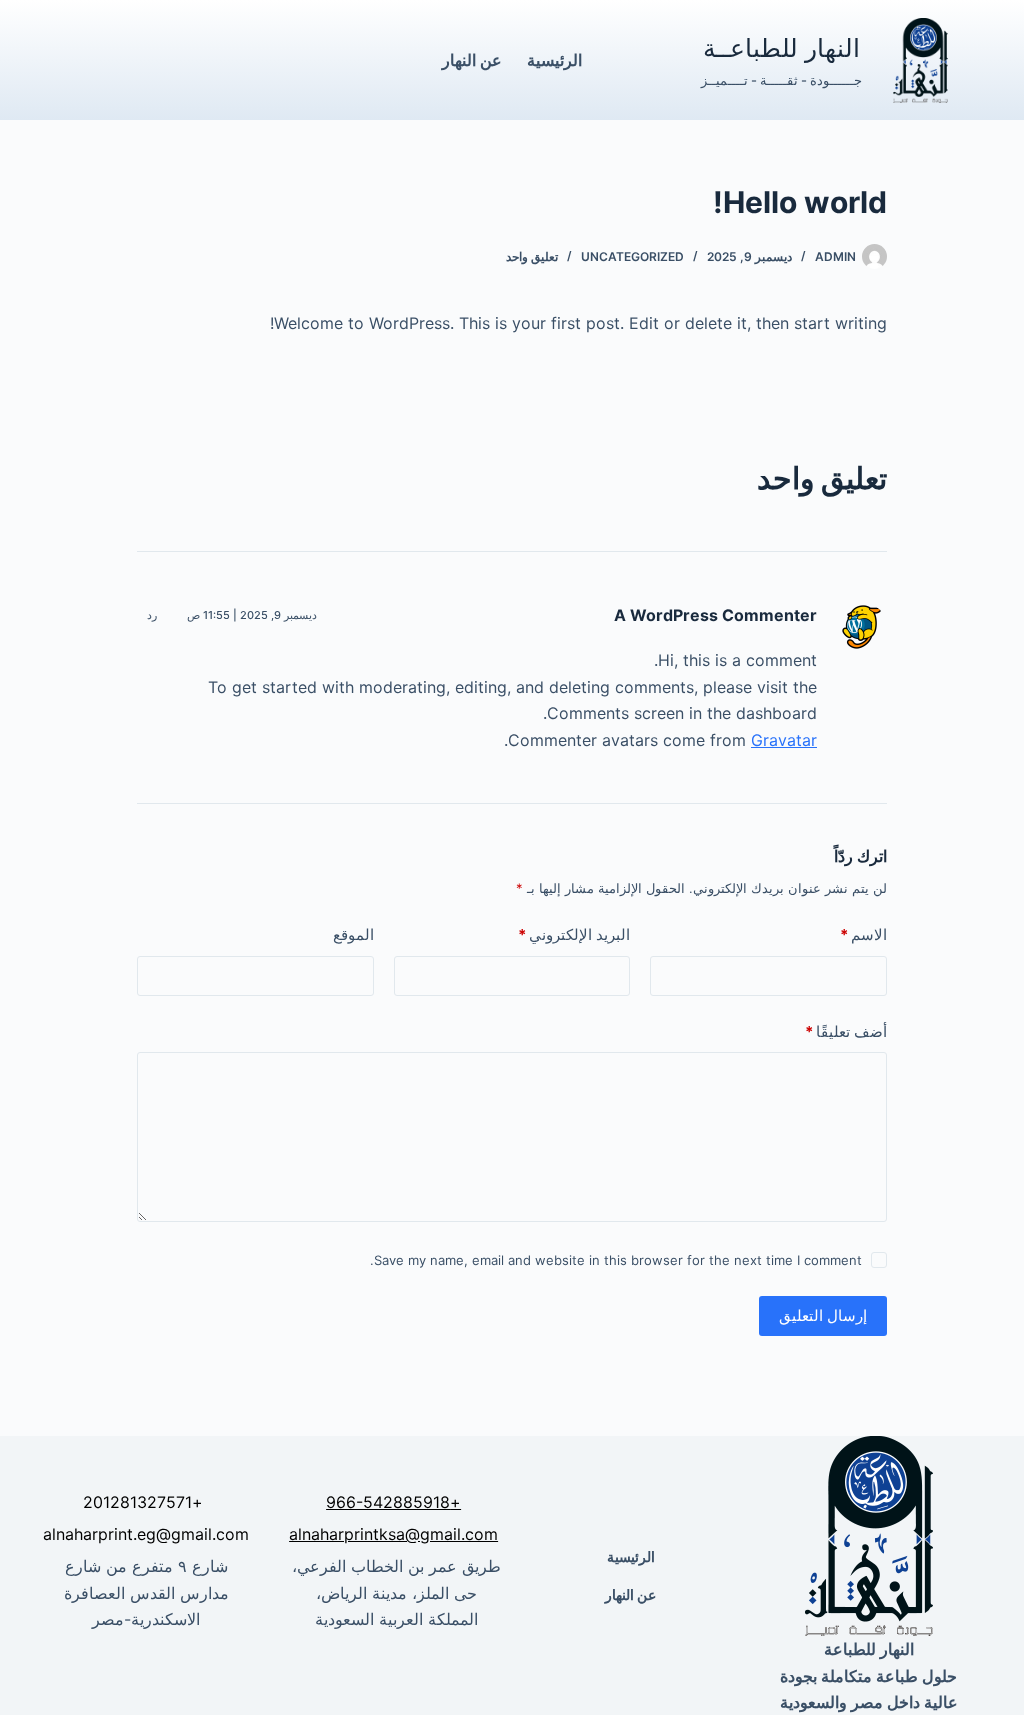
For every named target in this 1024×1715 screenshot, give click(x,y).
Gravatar (784, 740)
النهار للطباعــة (781, 47)
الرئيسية (554, 60)
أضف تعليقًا (846, 1031)
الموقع (353, 934)
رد (152, 615)
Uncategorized (632, 256)
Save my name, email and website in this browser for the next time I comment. (616, 1260)
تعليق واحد (532, 256)
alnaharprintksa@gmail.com (393, 1534)
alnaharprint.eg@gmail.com (146, 1534)
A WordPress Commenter (715, 615)
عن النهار (472, 60)
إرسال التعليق (823, 1315)
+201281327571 (143, 1502)
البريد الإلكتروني (574, 934)
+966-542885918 (393, 1502)
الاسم (863, 934)
